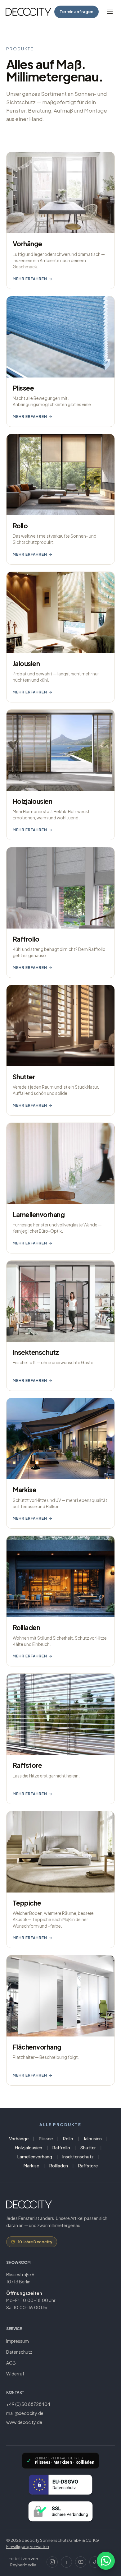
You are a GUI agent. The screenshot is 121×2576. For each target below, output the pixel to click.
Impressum (18, 2341)
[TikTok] (95, 2562)
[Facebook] (66, 2562)
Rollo (68, 2138)
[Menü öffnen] (110, 12)
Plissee (46, 2138)
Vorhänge (19, 2138)
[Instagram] (52, 2562)
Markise (31, 2166)
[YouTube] (81, 2562)
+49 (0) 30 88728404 (28, 2404)
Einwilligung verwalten (28, 2546)
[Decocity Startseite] (28, 12)
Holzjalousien (29, 2147)
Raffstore (88, 2166)
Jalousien (93, 2138)
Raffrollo (61, 2147)
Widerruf (15, 2374)
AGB (11, 2363)
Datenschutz (19, 2352)
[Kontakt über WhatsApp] (106, 2561)
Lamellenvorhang (35, 2157)
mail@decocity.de (25, 2413)
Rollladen (59, 2166)
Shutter (88, 2147)
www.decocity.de (24, 2422)
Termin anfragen (76, 12)
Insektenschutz (78, 2157)
